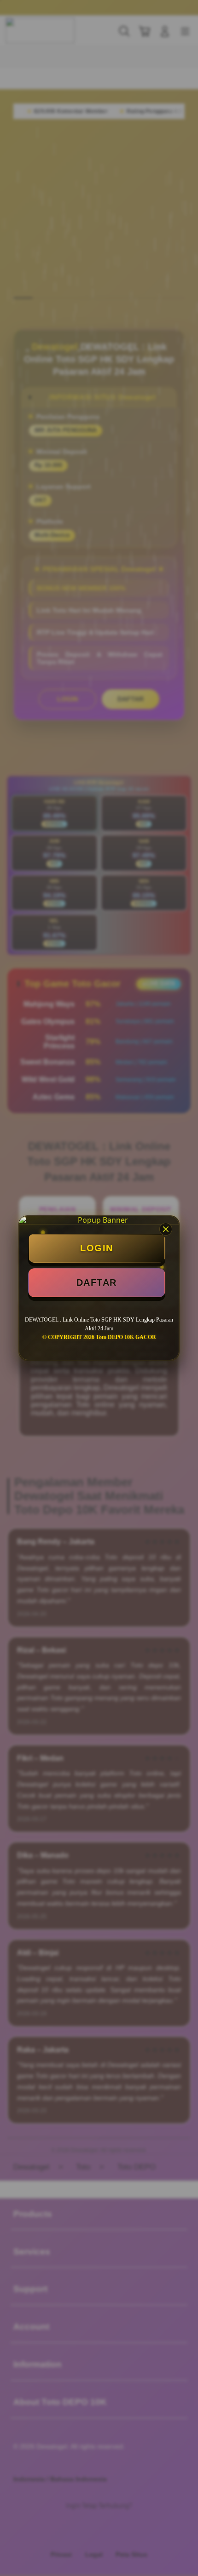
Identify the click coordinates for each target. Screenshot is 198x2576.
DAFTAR (97, 1282)
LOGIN (97, 1248)
